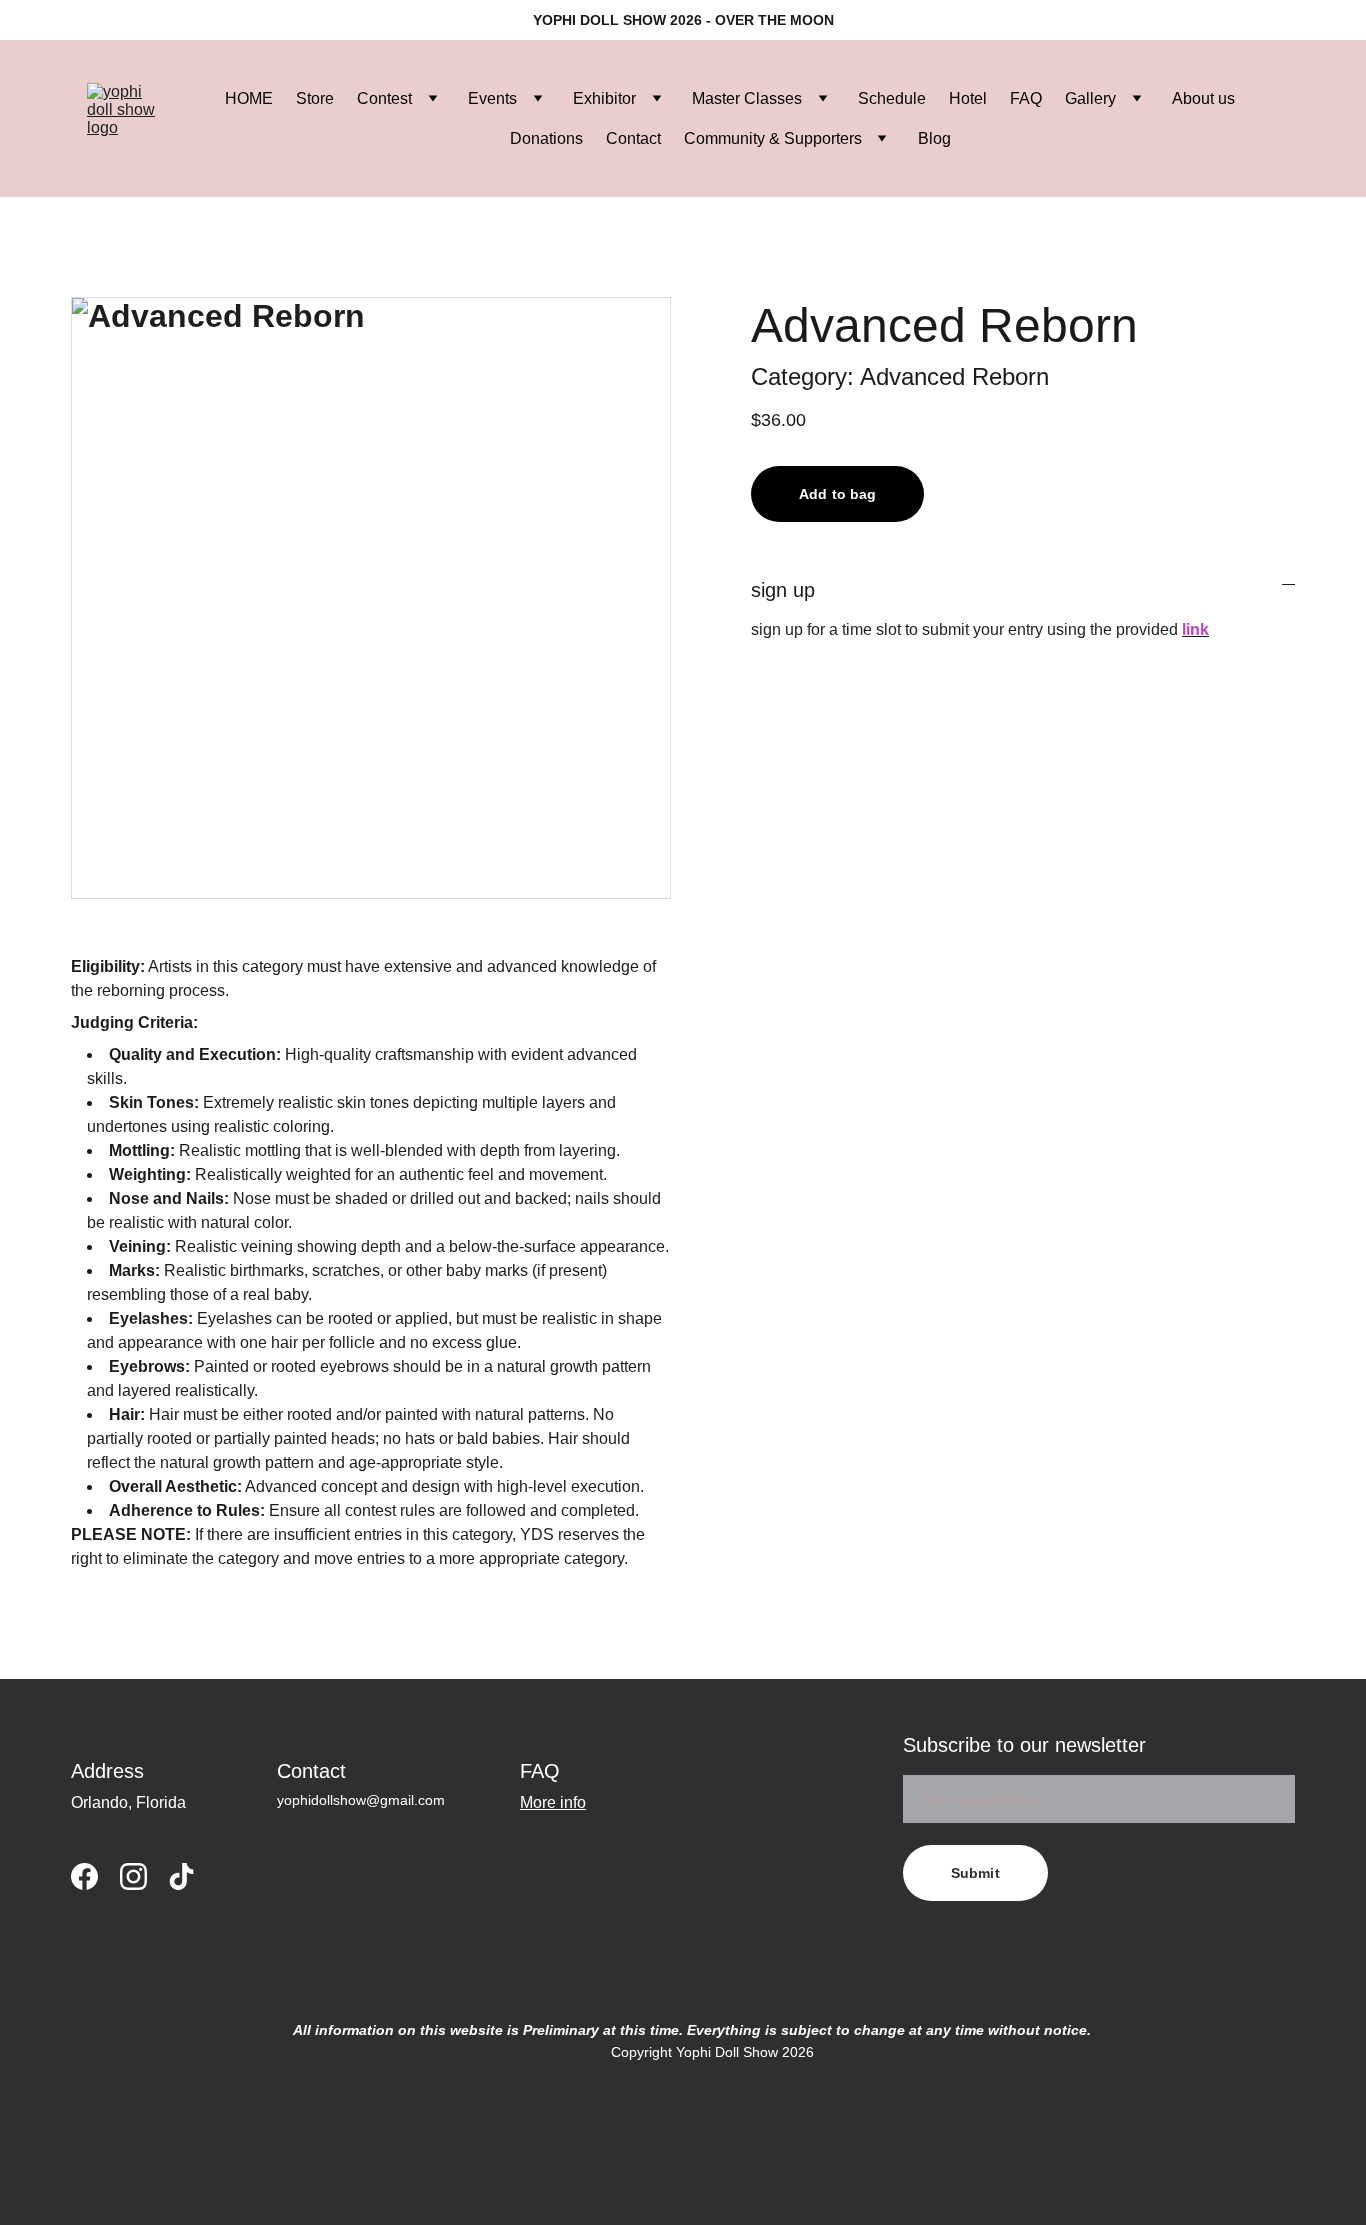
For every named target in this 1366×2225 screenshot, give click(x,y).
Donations (546, 138)
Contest (384, 98)
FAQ (1026, 98)
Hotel (968, 98)
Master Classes (747, 98)
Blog (934, 138)
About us (1203, 98)
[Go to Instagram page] (133, 1876)
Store (315, 98)
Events (492, 98)
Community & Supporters (773, 138)
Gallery (1090, 98)
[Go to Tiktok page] (181, 1876)
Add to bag (837, 494)
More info (553, 1802)
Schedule (892, 98)
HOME (249, 98)
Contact (633, 138)
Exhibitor (604, 98)
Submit (975, 1873)
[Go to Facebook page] (84, 1876)
